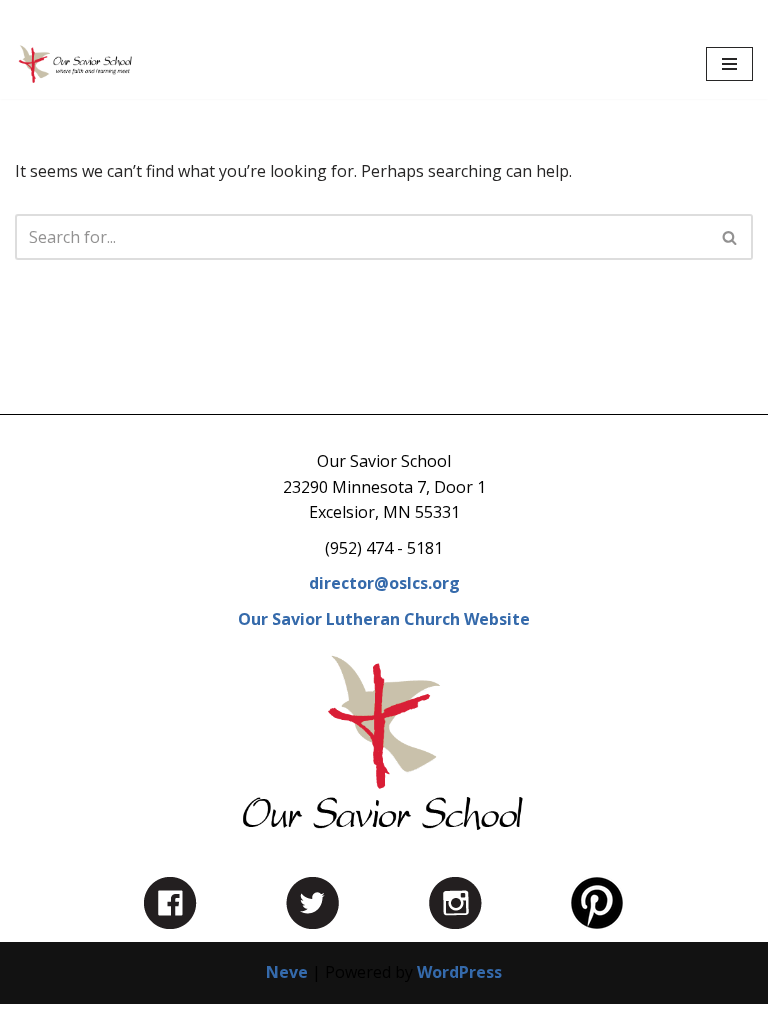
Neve (287, 972)
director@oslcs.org (384, 583)
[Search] (730, 237)
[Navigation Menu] (729, 64)
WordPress (459, 972)
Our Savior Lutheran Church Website (384, 619)
